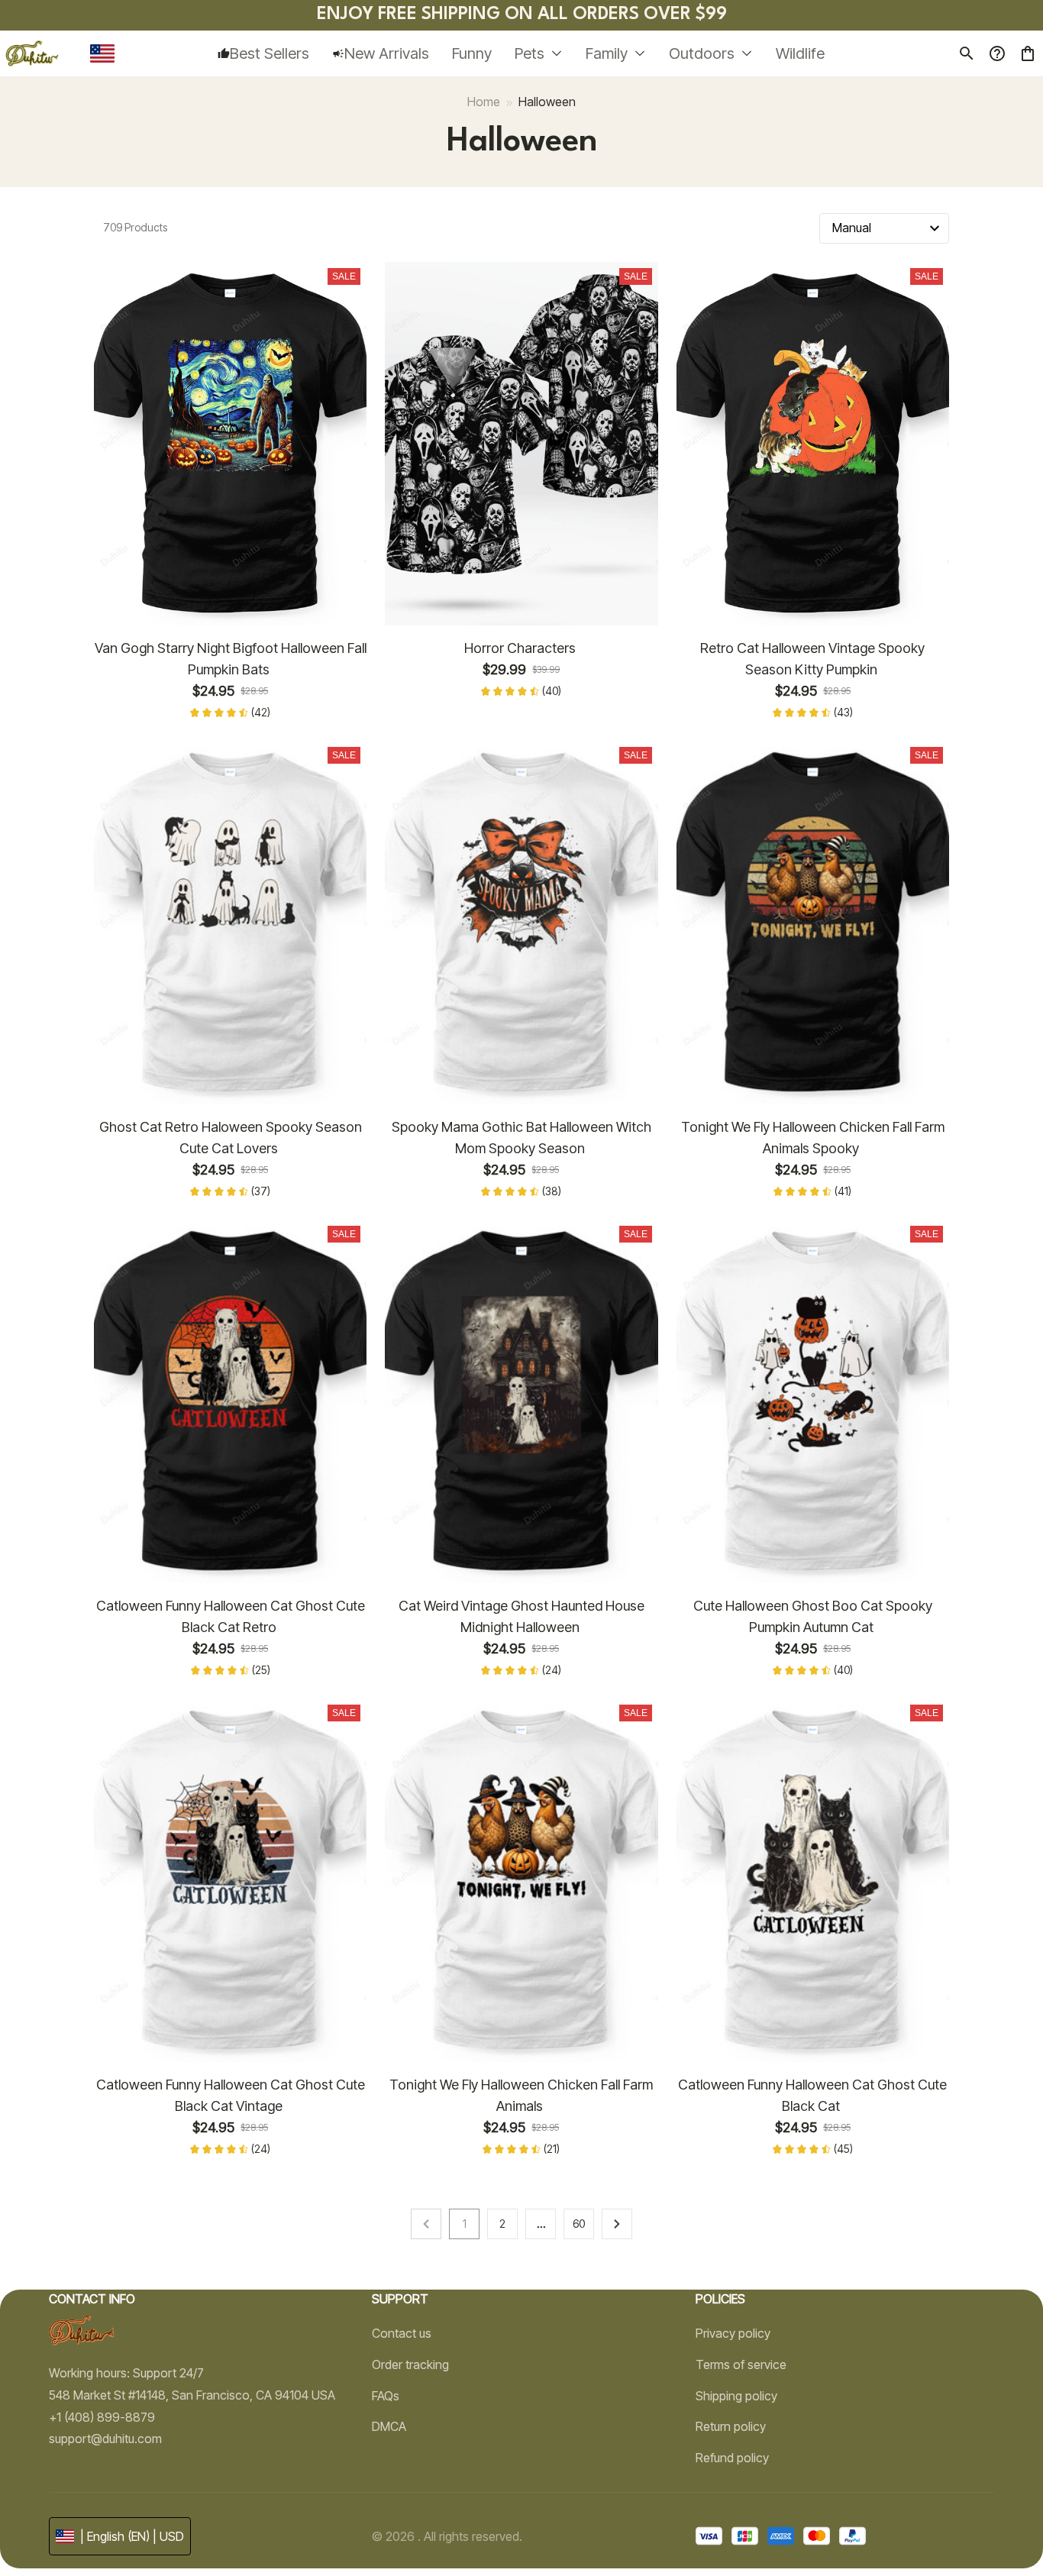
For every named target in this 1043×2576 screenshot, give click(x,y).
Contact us (402, 2333)
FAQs (386, 2396)
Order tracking (410, 2364)
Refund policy (732, 2458)
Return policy (731, 2426)
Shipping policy (736, 2396)
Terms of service (741, 2364)
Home (484, 102)
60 (579, 2224)
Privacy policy (733, 2333)
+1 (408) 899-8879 (102, 2417)
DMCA (389, 2426)
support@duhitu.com (105, 2439)
